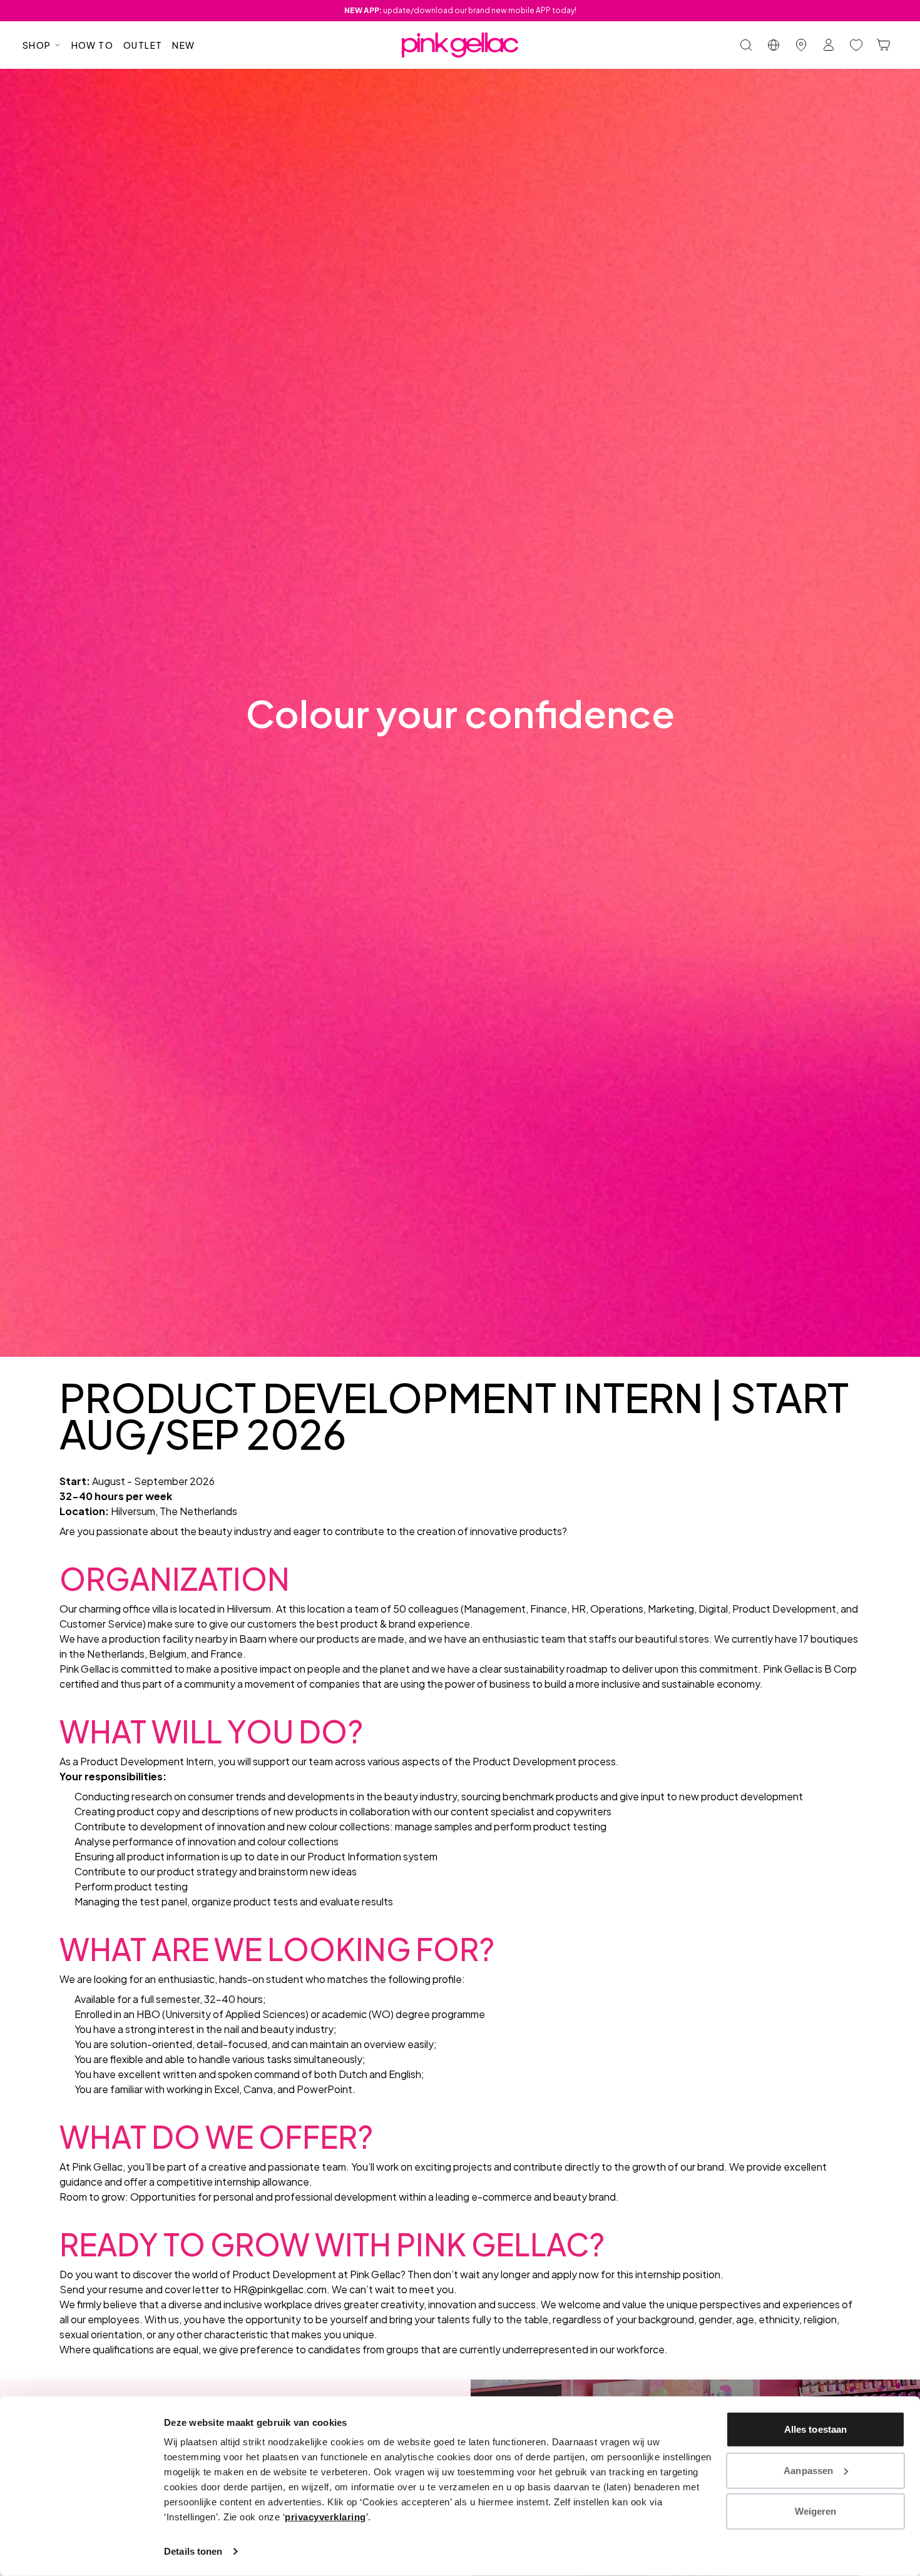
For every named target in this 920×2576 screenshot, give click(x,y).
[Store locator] (801, 45)
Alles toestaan (815, 2429)
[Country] (774, 45)
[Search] (746, 45)
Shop (37, 45)
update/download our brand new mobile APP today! (460, 10)
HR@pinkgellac (268, 2289)
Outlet (143, 45)
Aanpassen (808, 2470)
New (183, 45)
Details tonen (193, 2551)
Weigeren (816, 2511)
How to (92, 45)
